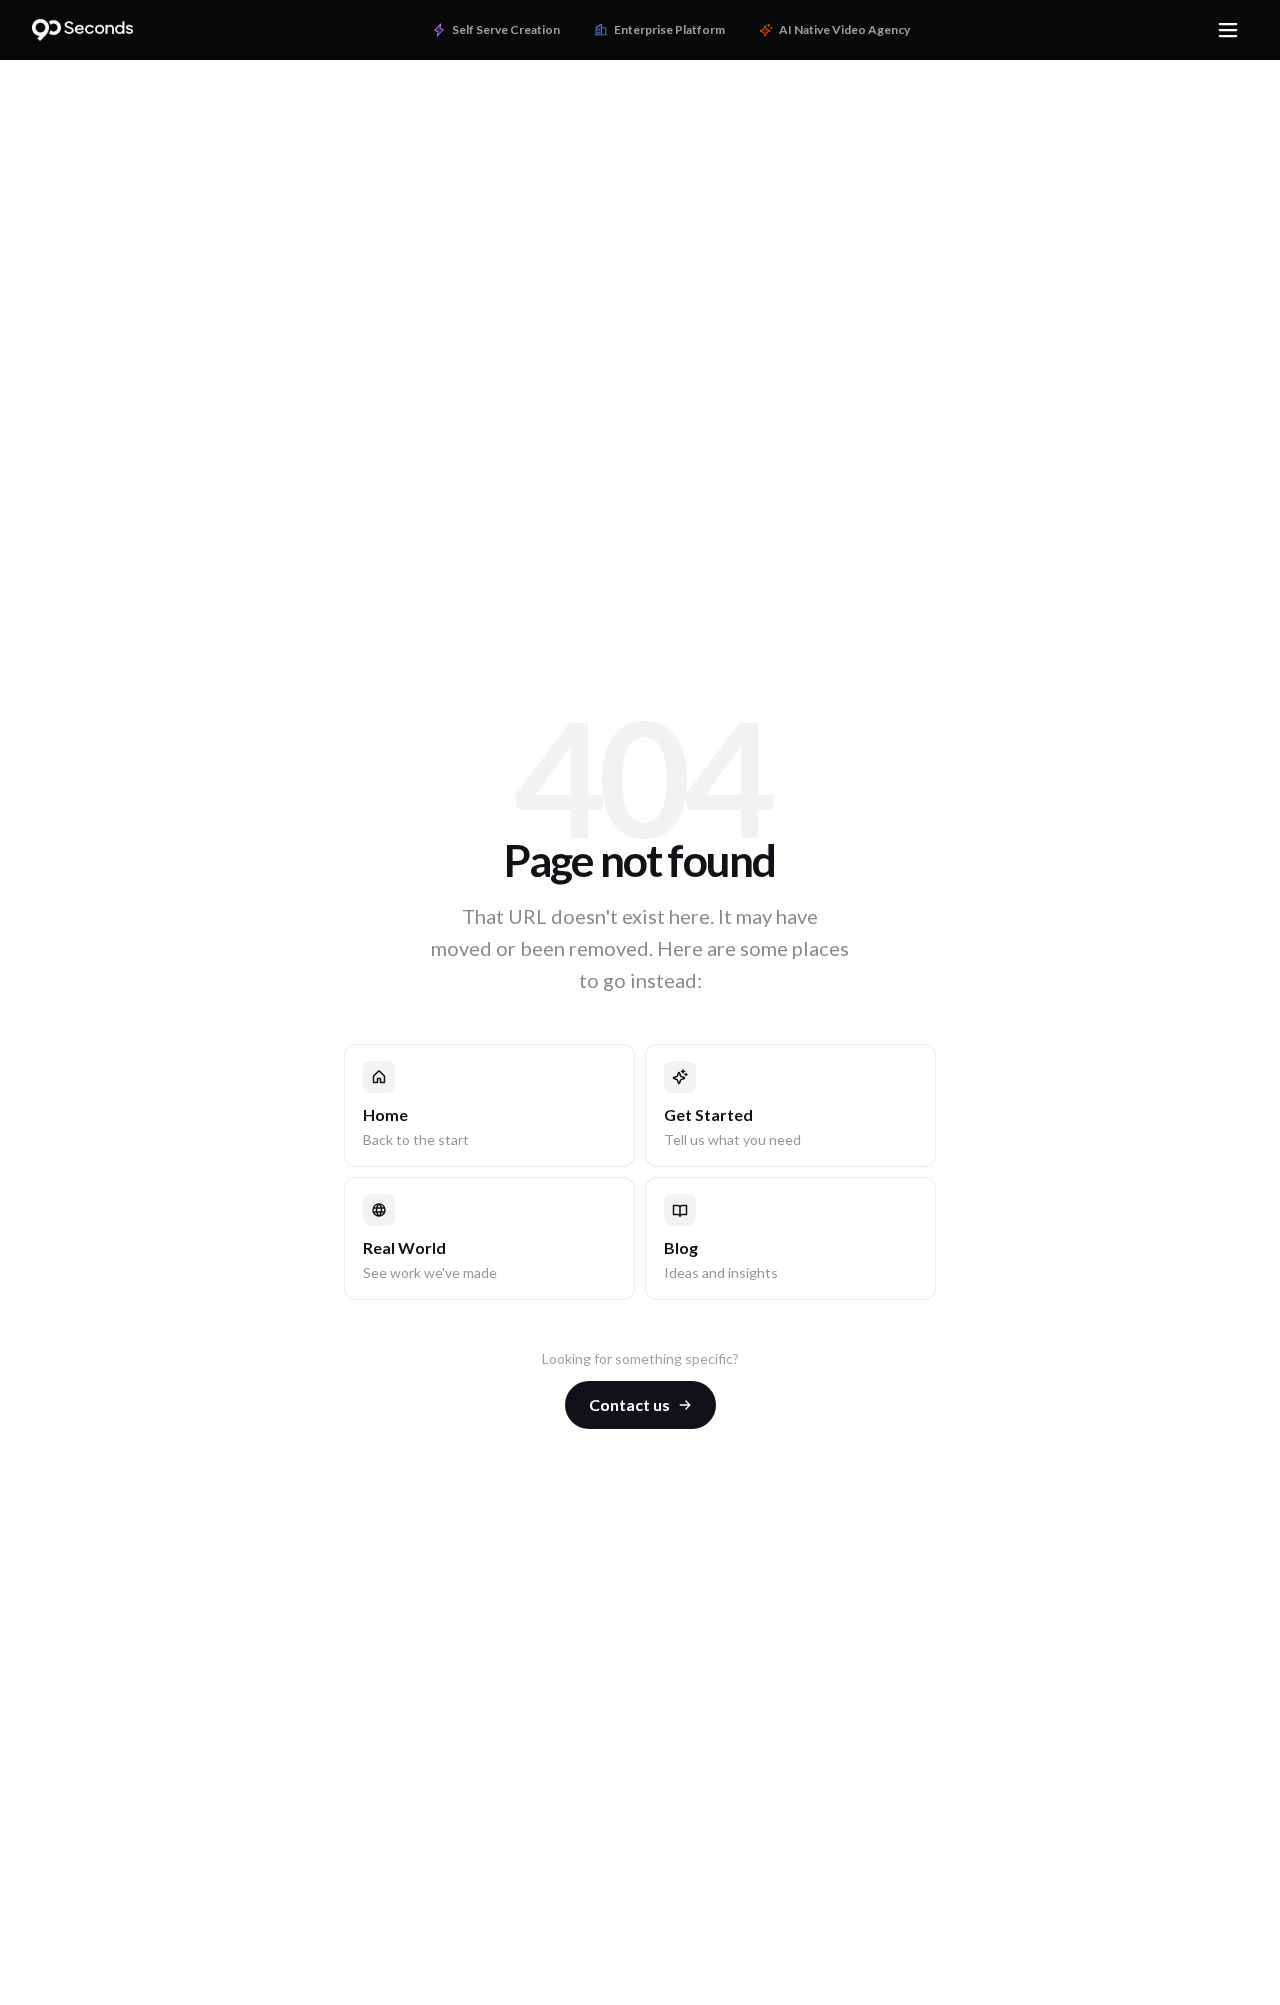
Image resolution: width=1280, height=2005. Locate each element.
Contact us (629, 1404)
